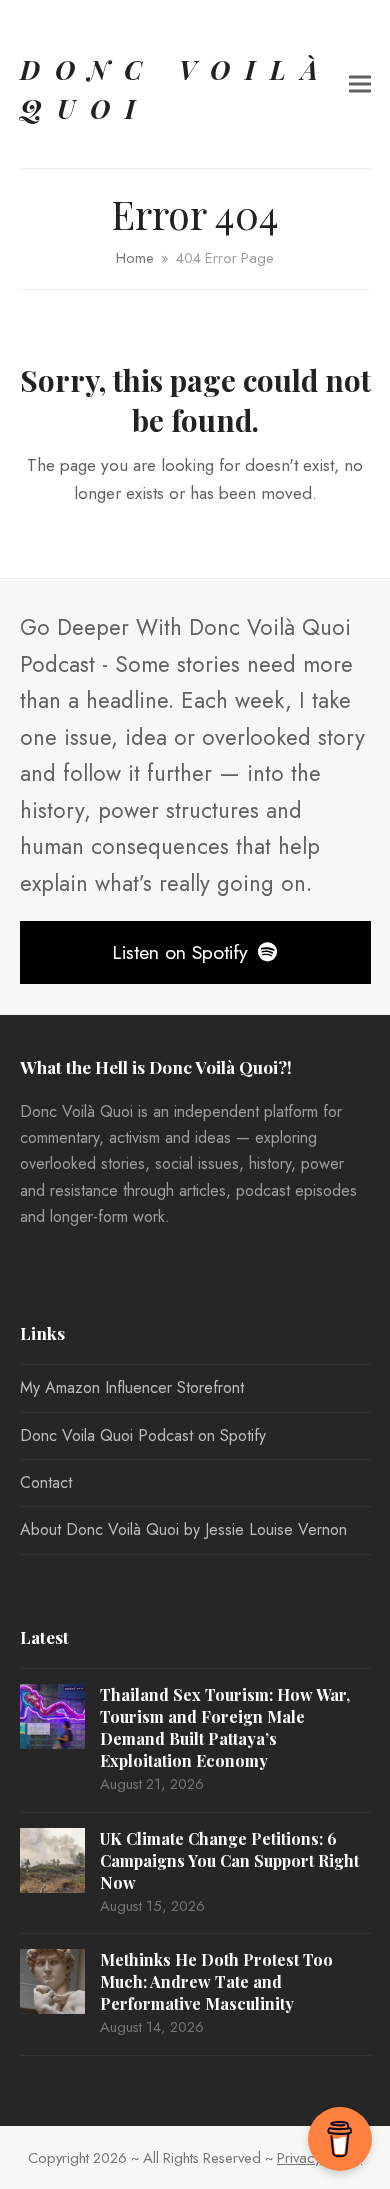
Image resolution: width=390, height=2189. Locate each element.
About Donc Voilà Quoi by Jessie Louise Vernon (183, 1529)
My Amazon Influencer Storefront (132, 1387)
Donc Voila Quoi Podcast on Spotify (143, 1435)
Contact (46, 1482)
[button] (360, 84)
